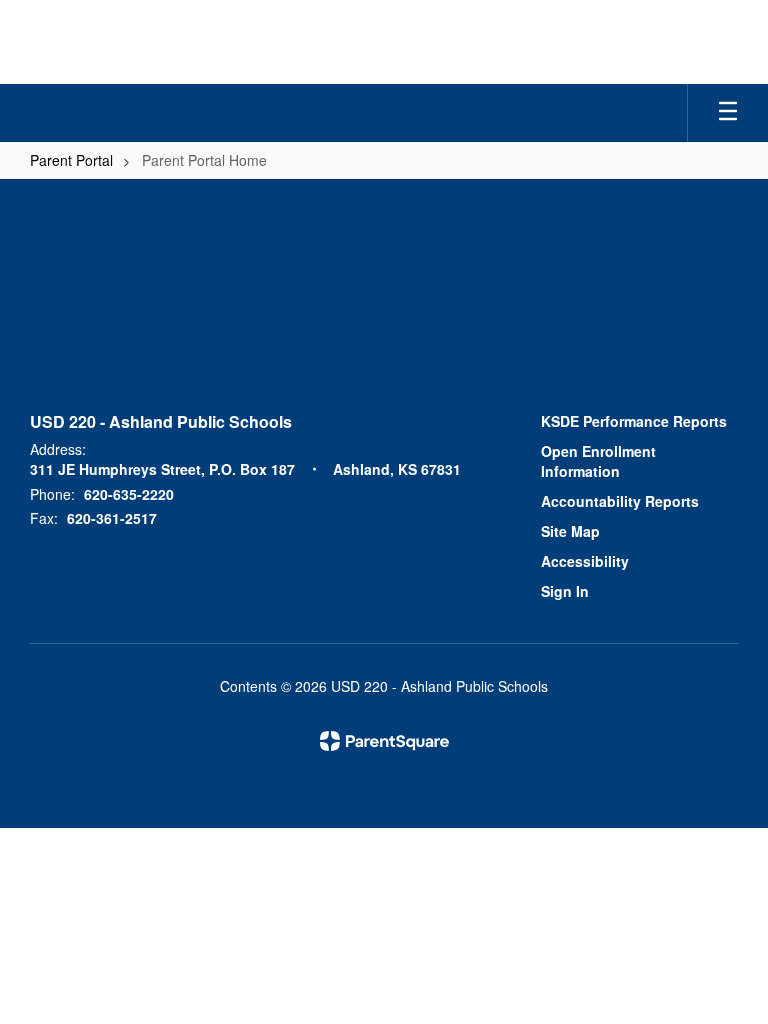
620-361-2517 (112, 518)
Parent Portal (71, 160)
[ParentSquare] (384, 741)
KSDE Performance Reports (634, 421)
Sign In (565, 591)
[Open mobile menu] (728, 113)
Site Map (570, 531)
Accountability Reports (620, 501)
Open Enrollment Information (598, 461)
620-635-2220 (129, 494)
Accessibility (585, 561)
